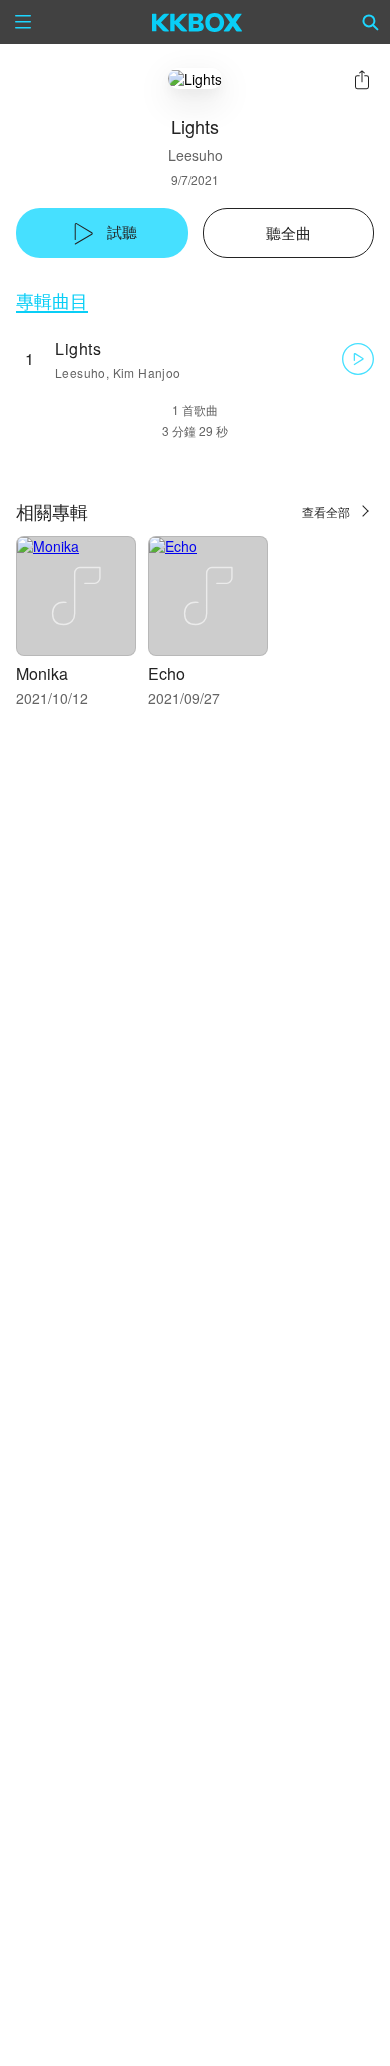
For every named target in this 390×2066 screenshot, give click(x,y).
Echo (166, 673)
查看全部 (326, 511)
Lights (78, 348)
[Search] (371, 22)
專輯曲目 (52, 300)
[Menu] (23, 22)
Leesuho (195, 155)
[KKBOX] (197, 22)
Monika (42, 673)
